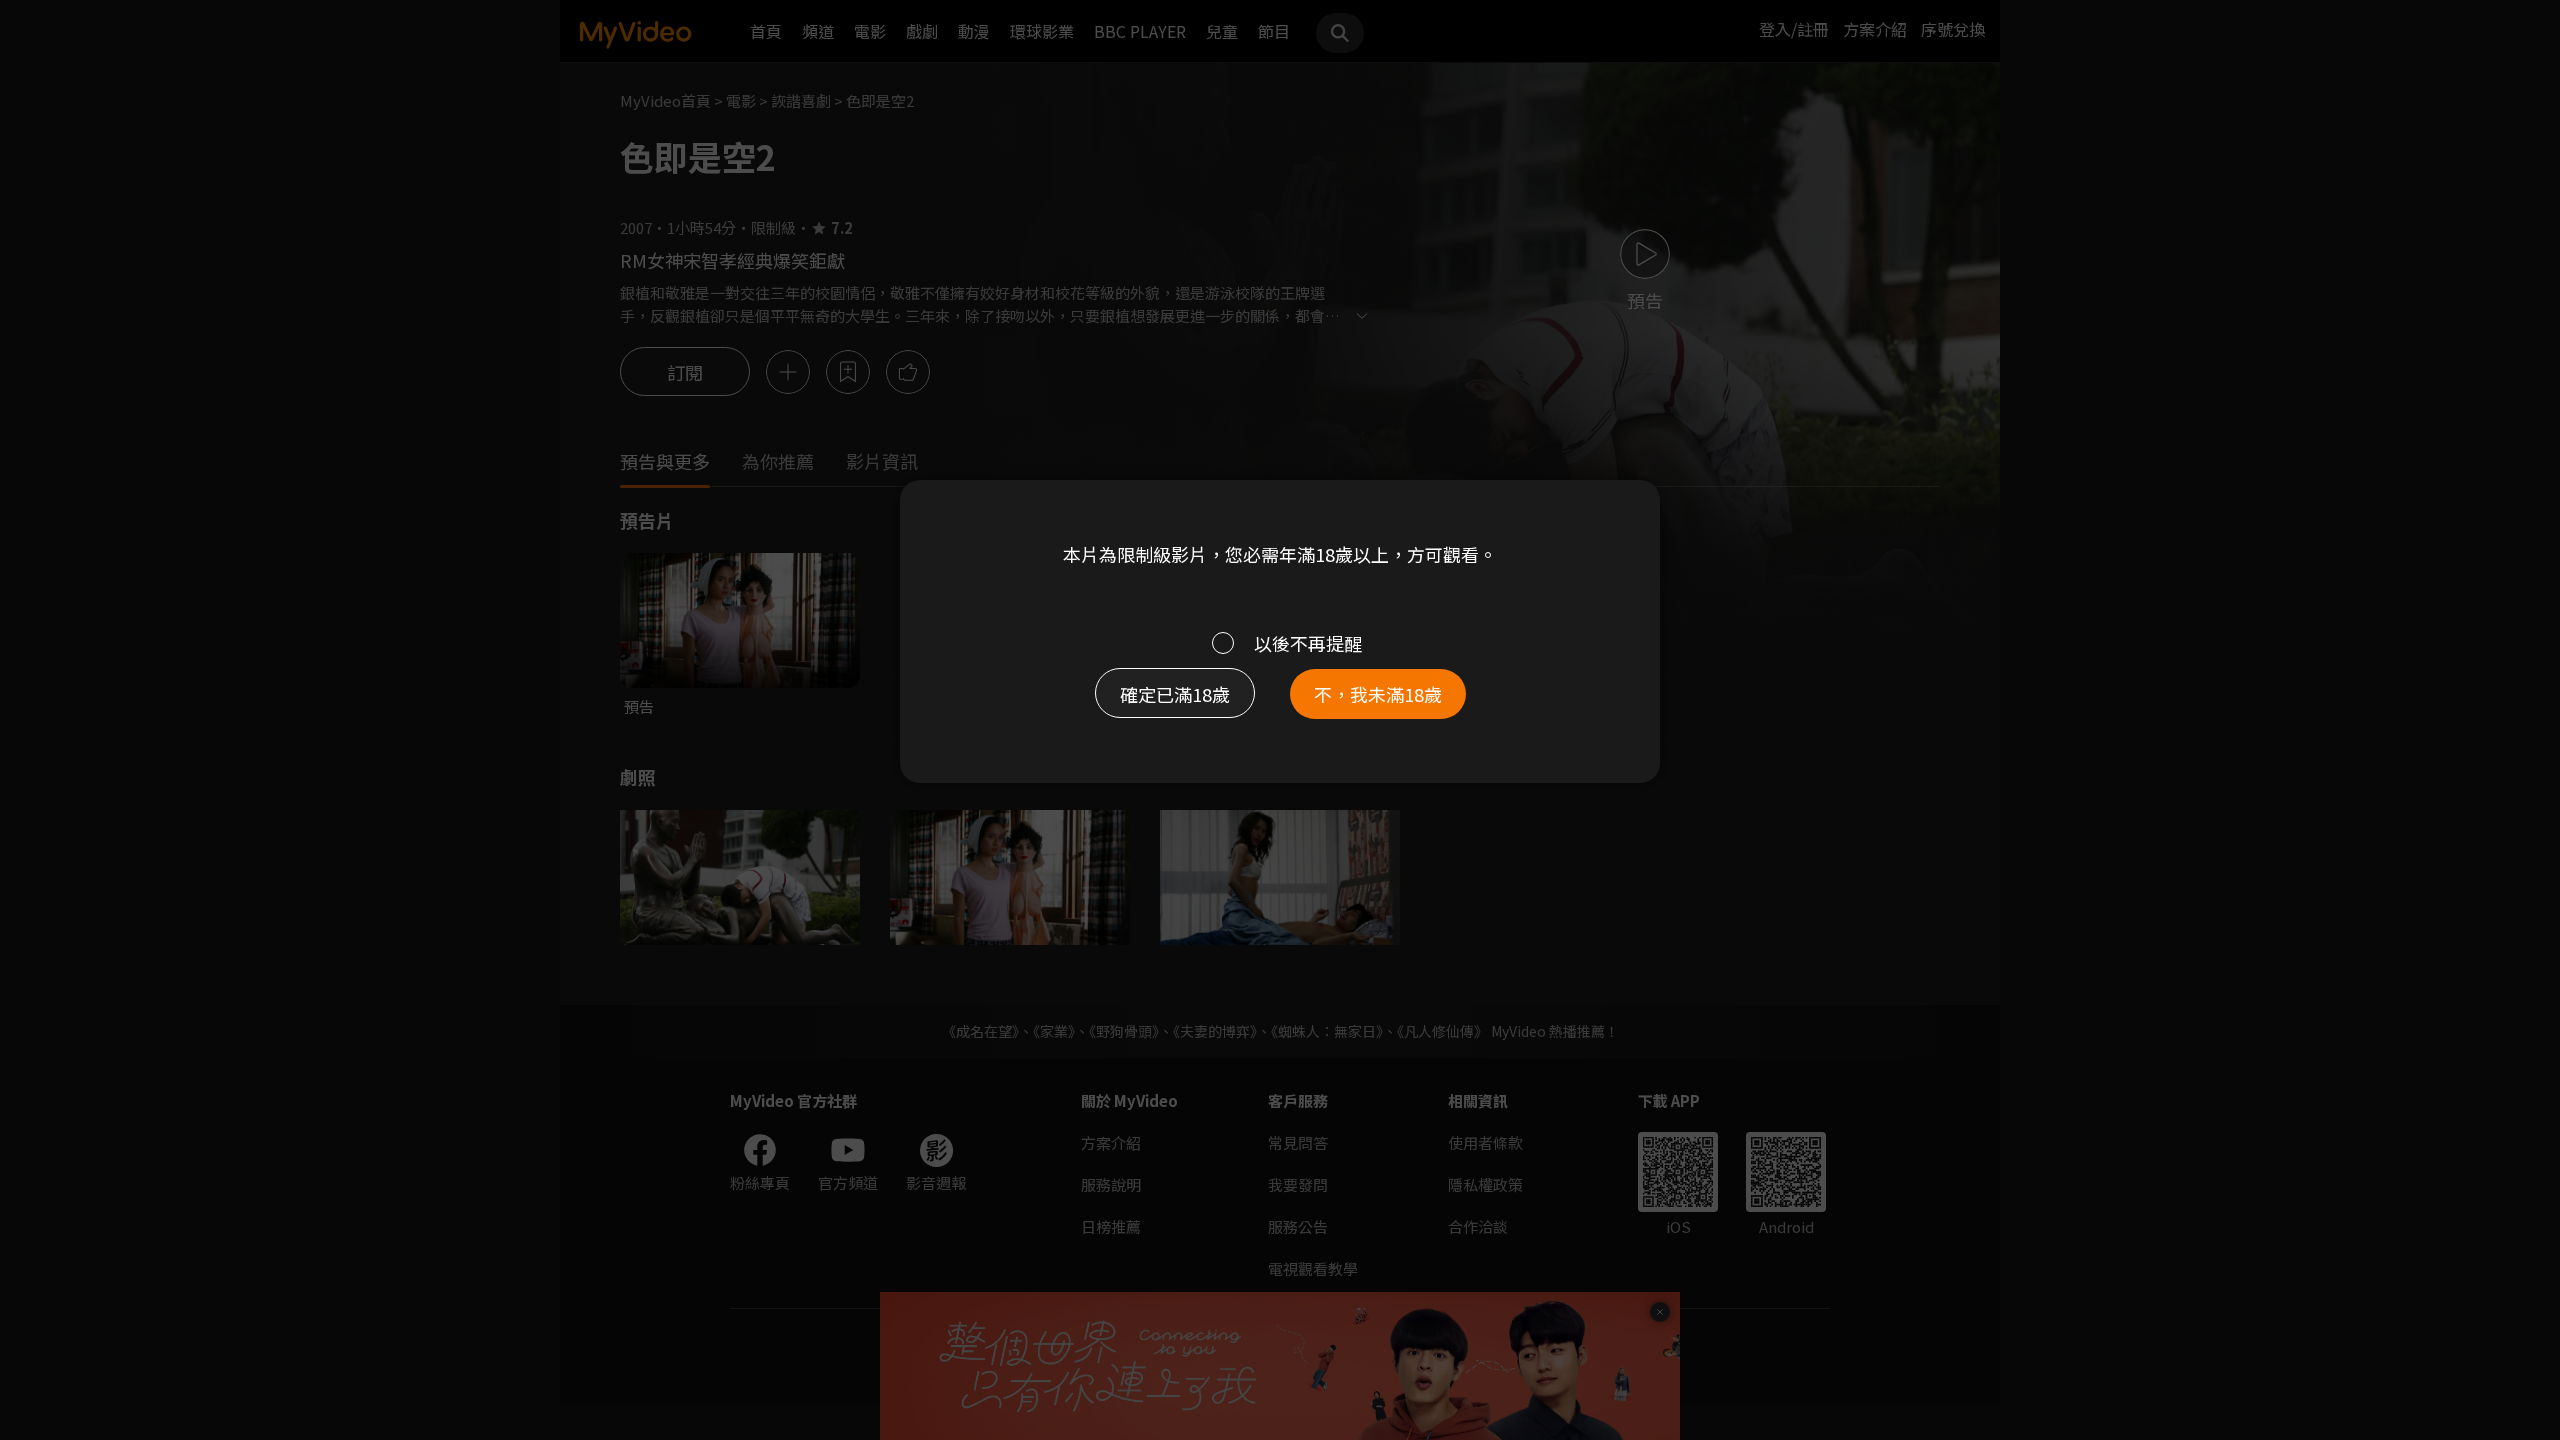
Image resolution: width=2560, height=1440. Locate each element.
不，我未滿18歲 (1378, 694)
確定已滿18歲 (1175, 694)
